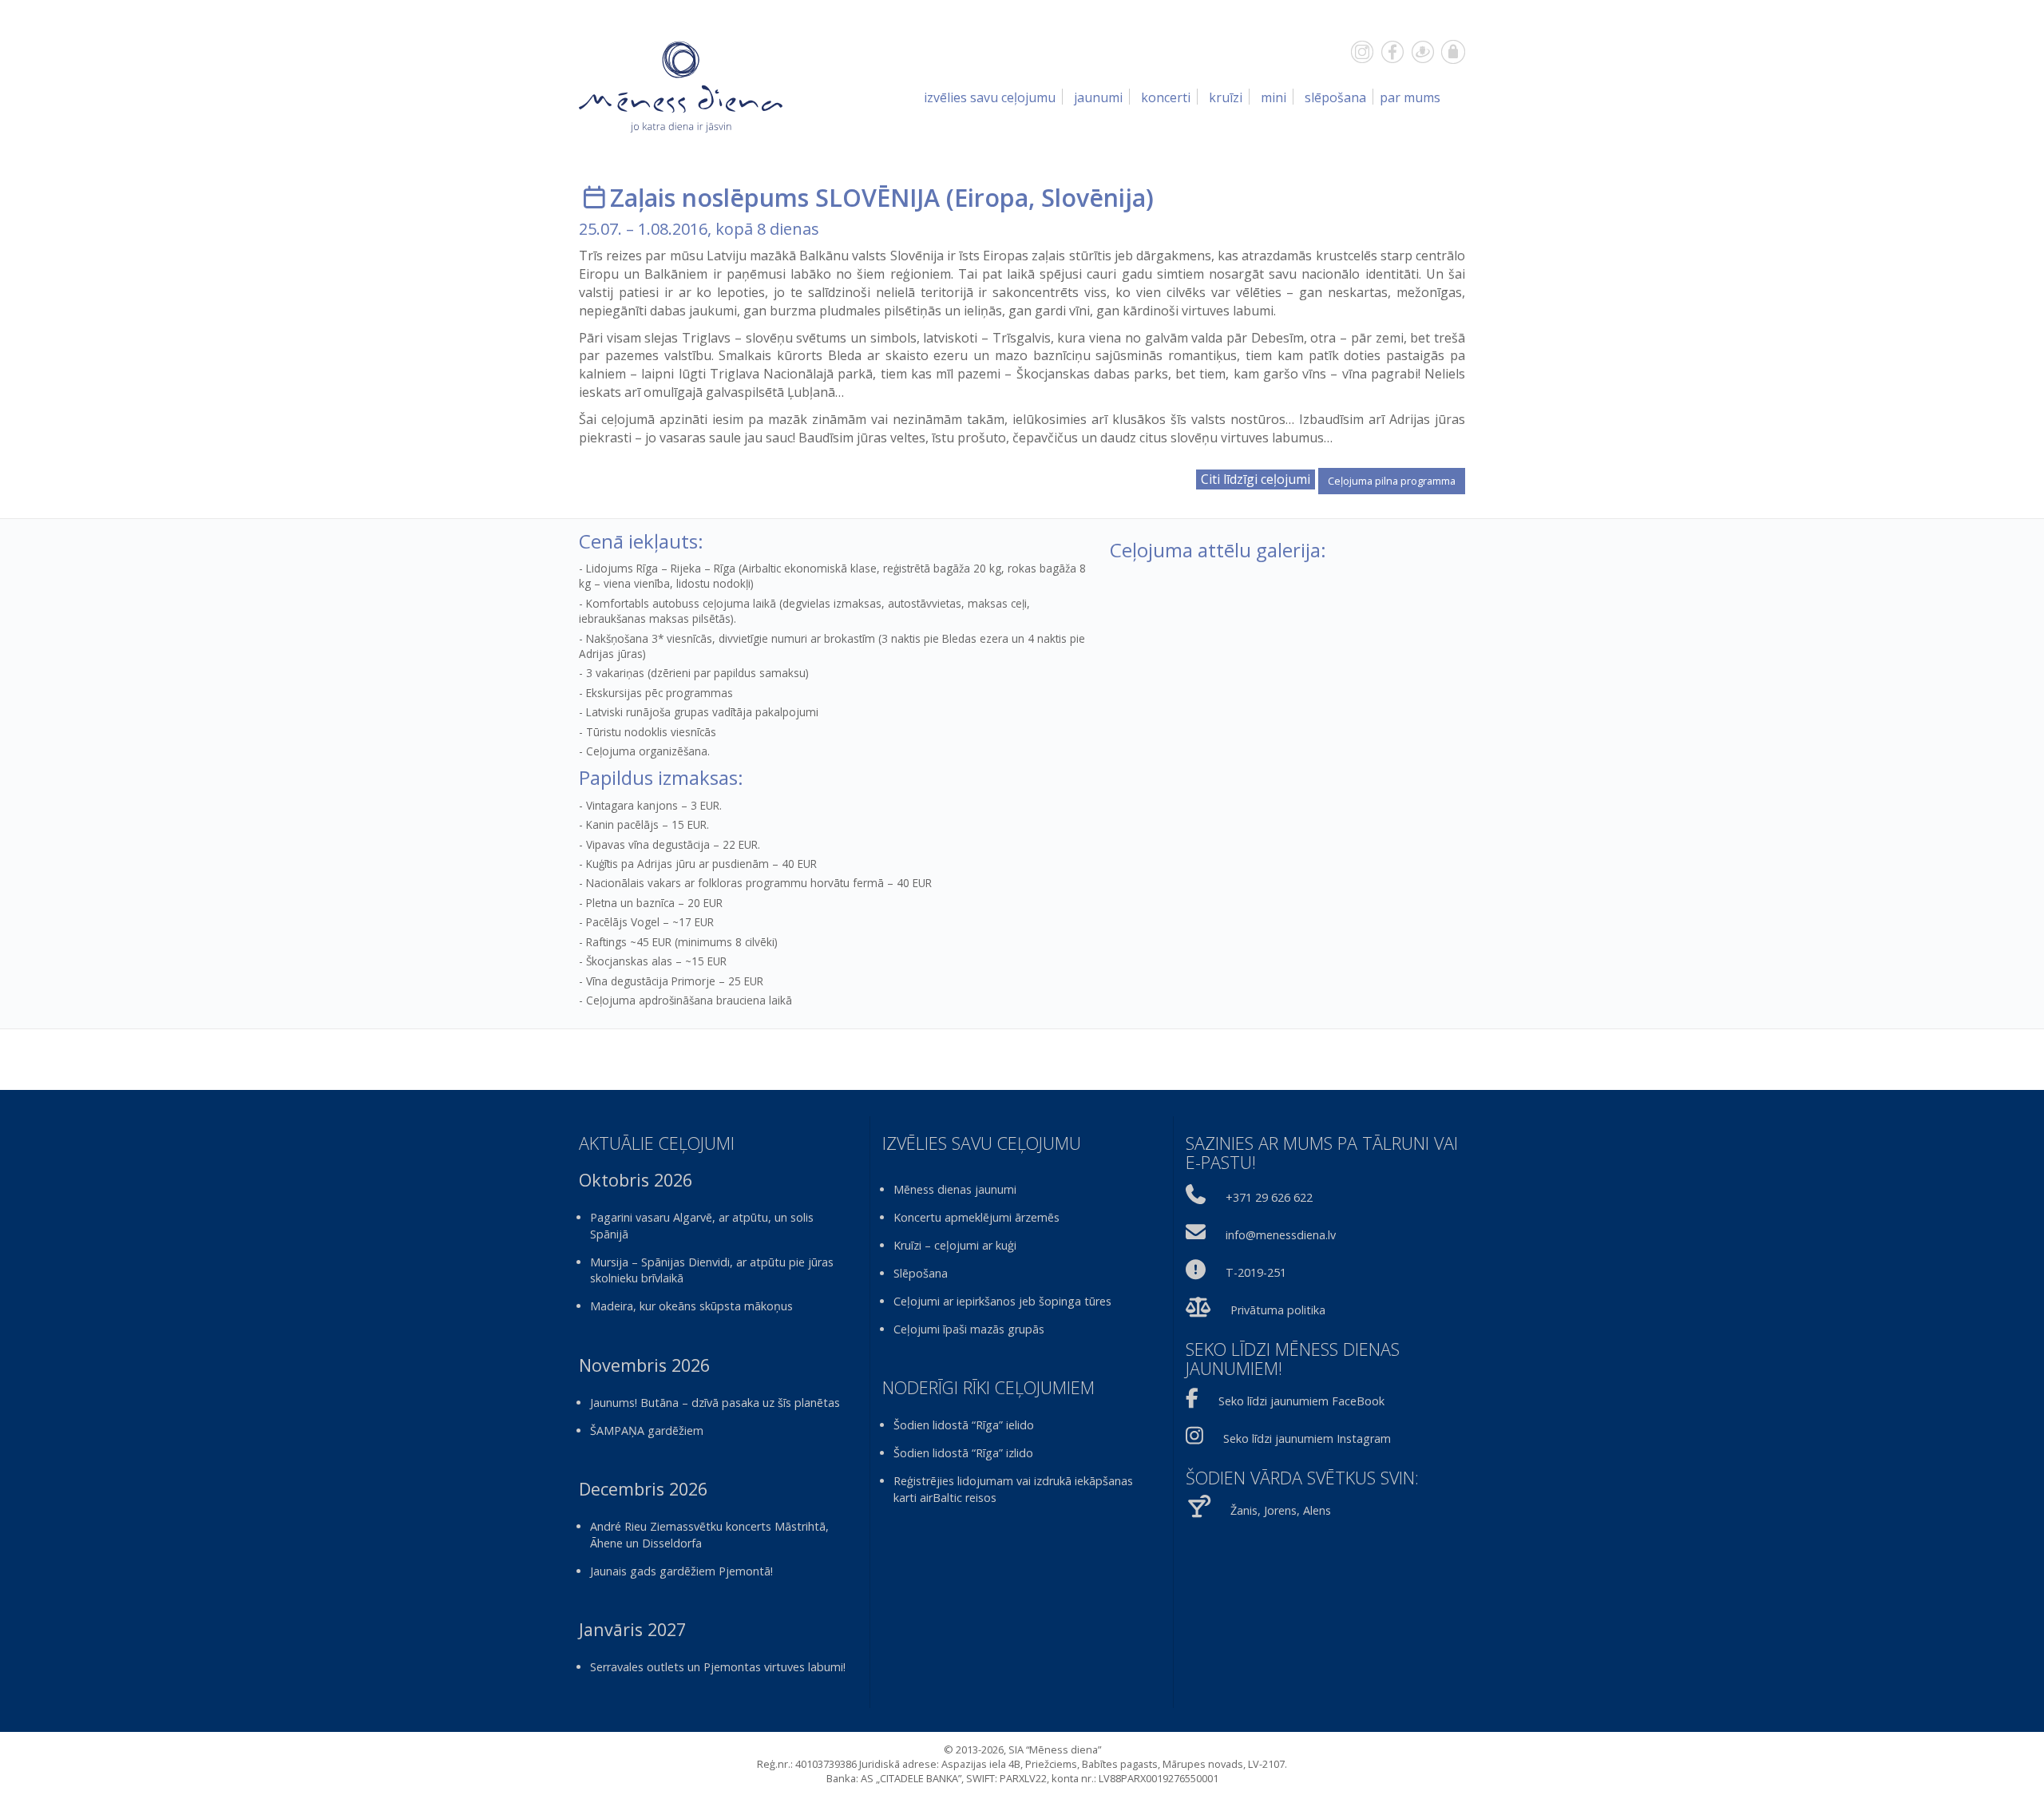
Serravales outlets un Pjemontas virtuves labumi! (718, 1667)
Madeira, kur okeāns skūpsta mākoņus (691, 1306)
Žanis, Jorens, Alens (1281, 1510)
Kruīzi (1226, 97)
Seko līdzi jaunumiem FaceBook (1301, 1401)
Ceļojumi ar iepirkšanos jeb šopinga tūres (1002, 1301)
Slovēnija (1093, 198)
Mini (1274, 97)
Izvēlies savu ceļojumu (990, 97)
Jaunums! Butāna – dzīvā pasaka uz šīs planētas (715, 1403)
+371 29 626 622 (1269, 1197)
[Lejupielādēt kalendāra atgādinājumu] (594, 198)
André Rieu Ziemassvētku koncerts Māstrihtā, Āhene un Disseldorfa (709, 1535)
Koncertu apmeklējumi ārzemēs (976, 1217)
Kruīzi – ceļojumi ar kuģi (955, 1245)
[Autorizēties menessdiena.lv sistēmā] (1453, 52)
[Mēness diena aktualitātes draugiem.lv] (1423, 52)
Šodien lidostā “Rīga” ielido (964, 1425)
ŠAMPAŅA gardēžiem (647, 1430)
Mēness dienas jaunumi (955, 1189)
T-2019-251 (1256, 1272)
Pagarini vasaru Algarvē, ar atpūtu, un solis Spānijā (702, 1226)
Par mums (1410, 97)
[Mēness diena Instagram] (1362, 52)
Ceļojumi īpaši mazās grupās (969, 1329)
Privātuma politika (1278, 1310)
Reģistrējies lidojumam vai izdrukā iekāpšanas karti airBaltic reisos (1013, 1489)
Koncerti (1166, 97)
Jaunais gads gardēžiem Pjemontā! (681, 1571)
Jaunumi (1098, 97)
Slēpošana (1335, 97)
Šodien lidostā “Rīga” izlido (963, 1453)
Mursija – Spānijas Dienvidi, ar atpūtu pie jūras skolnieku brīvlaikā (712, 1270)
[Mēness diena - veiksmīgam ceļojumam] (681, 86)
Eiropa (991, 198)
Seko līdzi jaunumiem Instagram (1307, 1438)
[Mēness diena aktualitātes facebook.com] (1392, 52)
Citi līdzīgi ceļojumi (1256, 479)
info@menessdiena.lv (1281, 1235)
